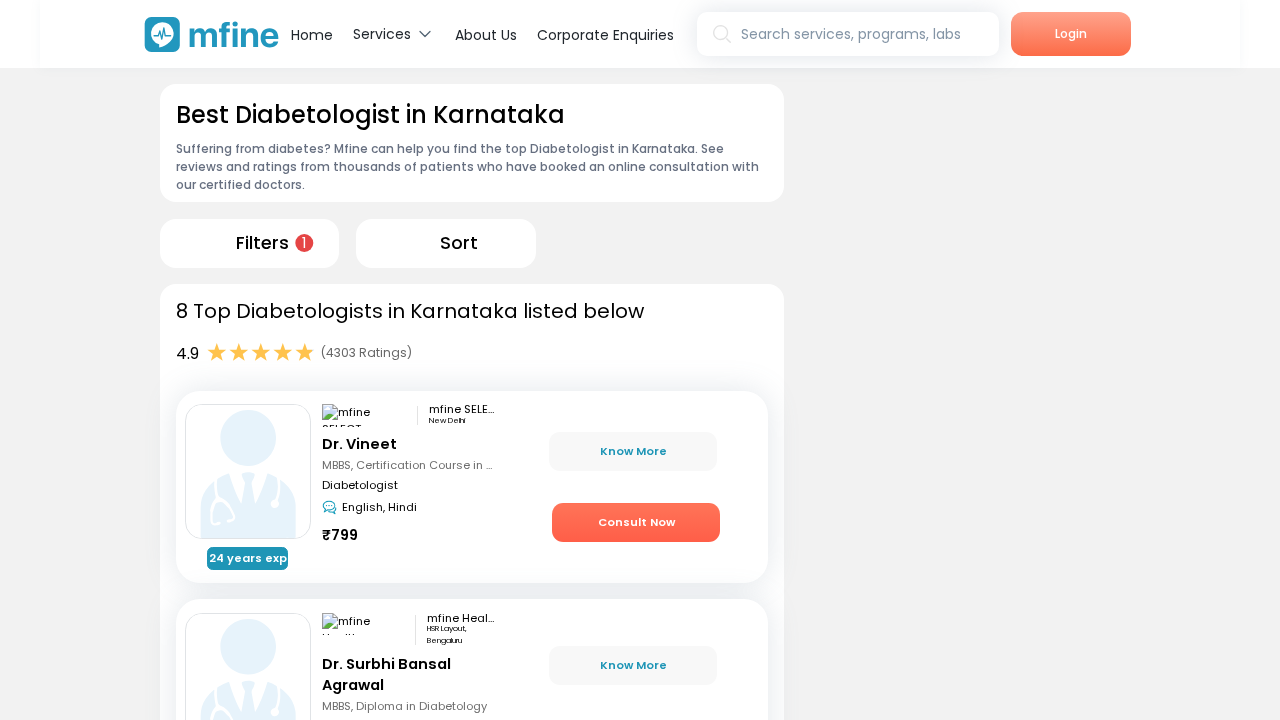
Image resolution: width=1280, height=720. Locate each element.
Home (312, 35)
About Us (486, 35)
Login (1071, 33)
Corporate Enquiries (605, 35)
